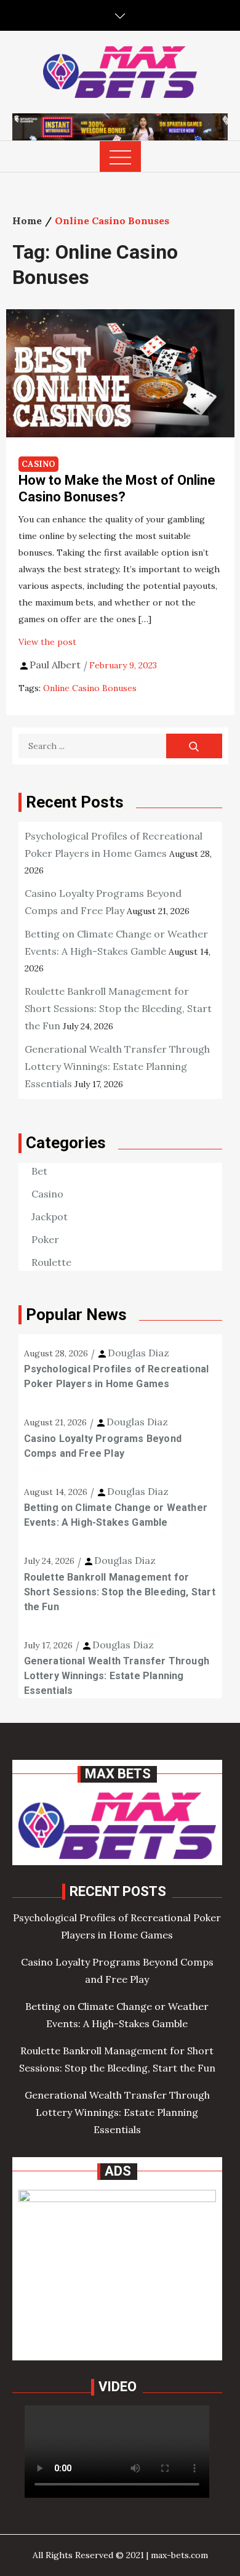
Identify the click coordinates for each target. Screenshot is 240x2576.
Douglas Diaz (138, 1353)
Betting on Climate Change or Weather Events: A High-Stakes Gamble (116, 1515)
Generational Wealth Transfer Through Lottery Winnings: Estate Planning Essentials (117, 1066)
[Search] (194, 746)
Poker (45, 1239)
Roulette (51, 1262)
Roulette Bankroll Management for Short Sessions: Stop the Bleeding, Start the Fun (118, 1008)
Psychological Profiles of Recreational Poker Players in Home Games (117, 1376)
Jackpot (50, 1217)
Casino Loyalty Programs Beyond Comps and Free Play (103, 1446)
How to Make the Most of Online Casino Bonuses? (117, 488)
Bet (39, 1171)
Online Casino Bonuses (90, 688)
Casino (38, 464)
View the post (47, 642)
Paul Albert (55, 665)
